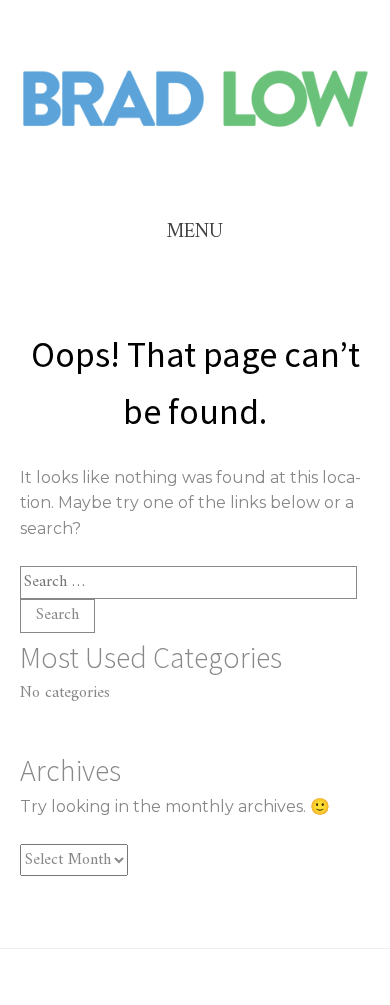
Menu (195, 232)
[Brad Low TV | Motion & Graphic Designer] (195, 126)
